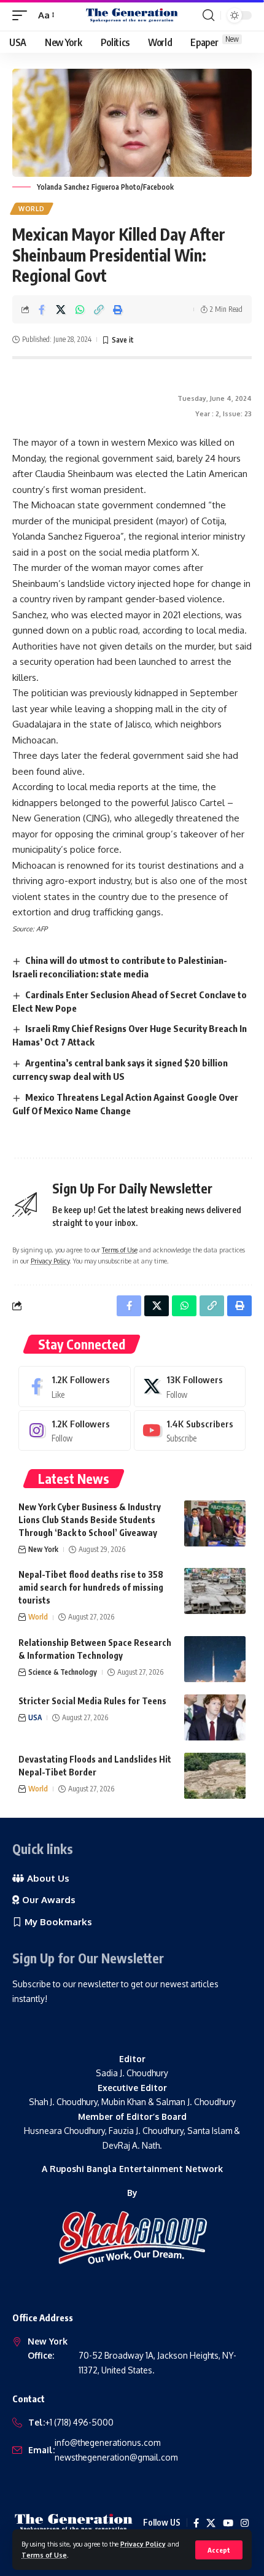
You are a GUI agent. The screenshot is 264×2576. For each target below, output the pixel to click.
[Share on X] (61, 309)
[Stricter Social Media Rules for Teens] (215, 1717)
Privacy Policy (143, 2544)
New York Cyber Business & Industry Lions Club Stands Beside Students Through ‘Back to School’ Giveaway (90, 1520)
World (32, 209)
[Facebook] (75, 1386)
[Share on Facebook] (42, 309)
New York (43, 1549)
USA (35, 1717)
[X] (190, 1386)
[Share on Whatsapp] (80, 309)
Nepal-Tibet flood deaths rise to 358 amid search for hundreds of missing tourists (91, 1587)
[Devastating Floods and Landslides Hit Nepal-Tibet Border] (215, 1776)
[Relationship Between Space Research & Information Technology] (215, 1659)
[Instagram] (75, 1430)
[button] (219, 2550)
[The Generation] (132, 15)
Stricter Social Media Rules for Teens (92, 1701)
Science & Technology (63, 1672)
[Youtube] (190, 1430)
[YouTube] (228, 2523)
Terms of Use (44, 2555)
